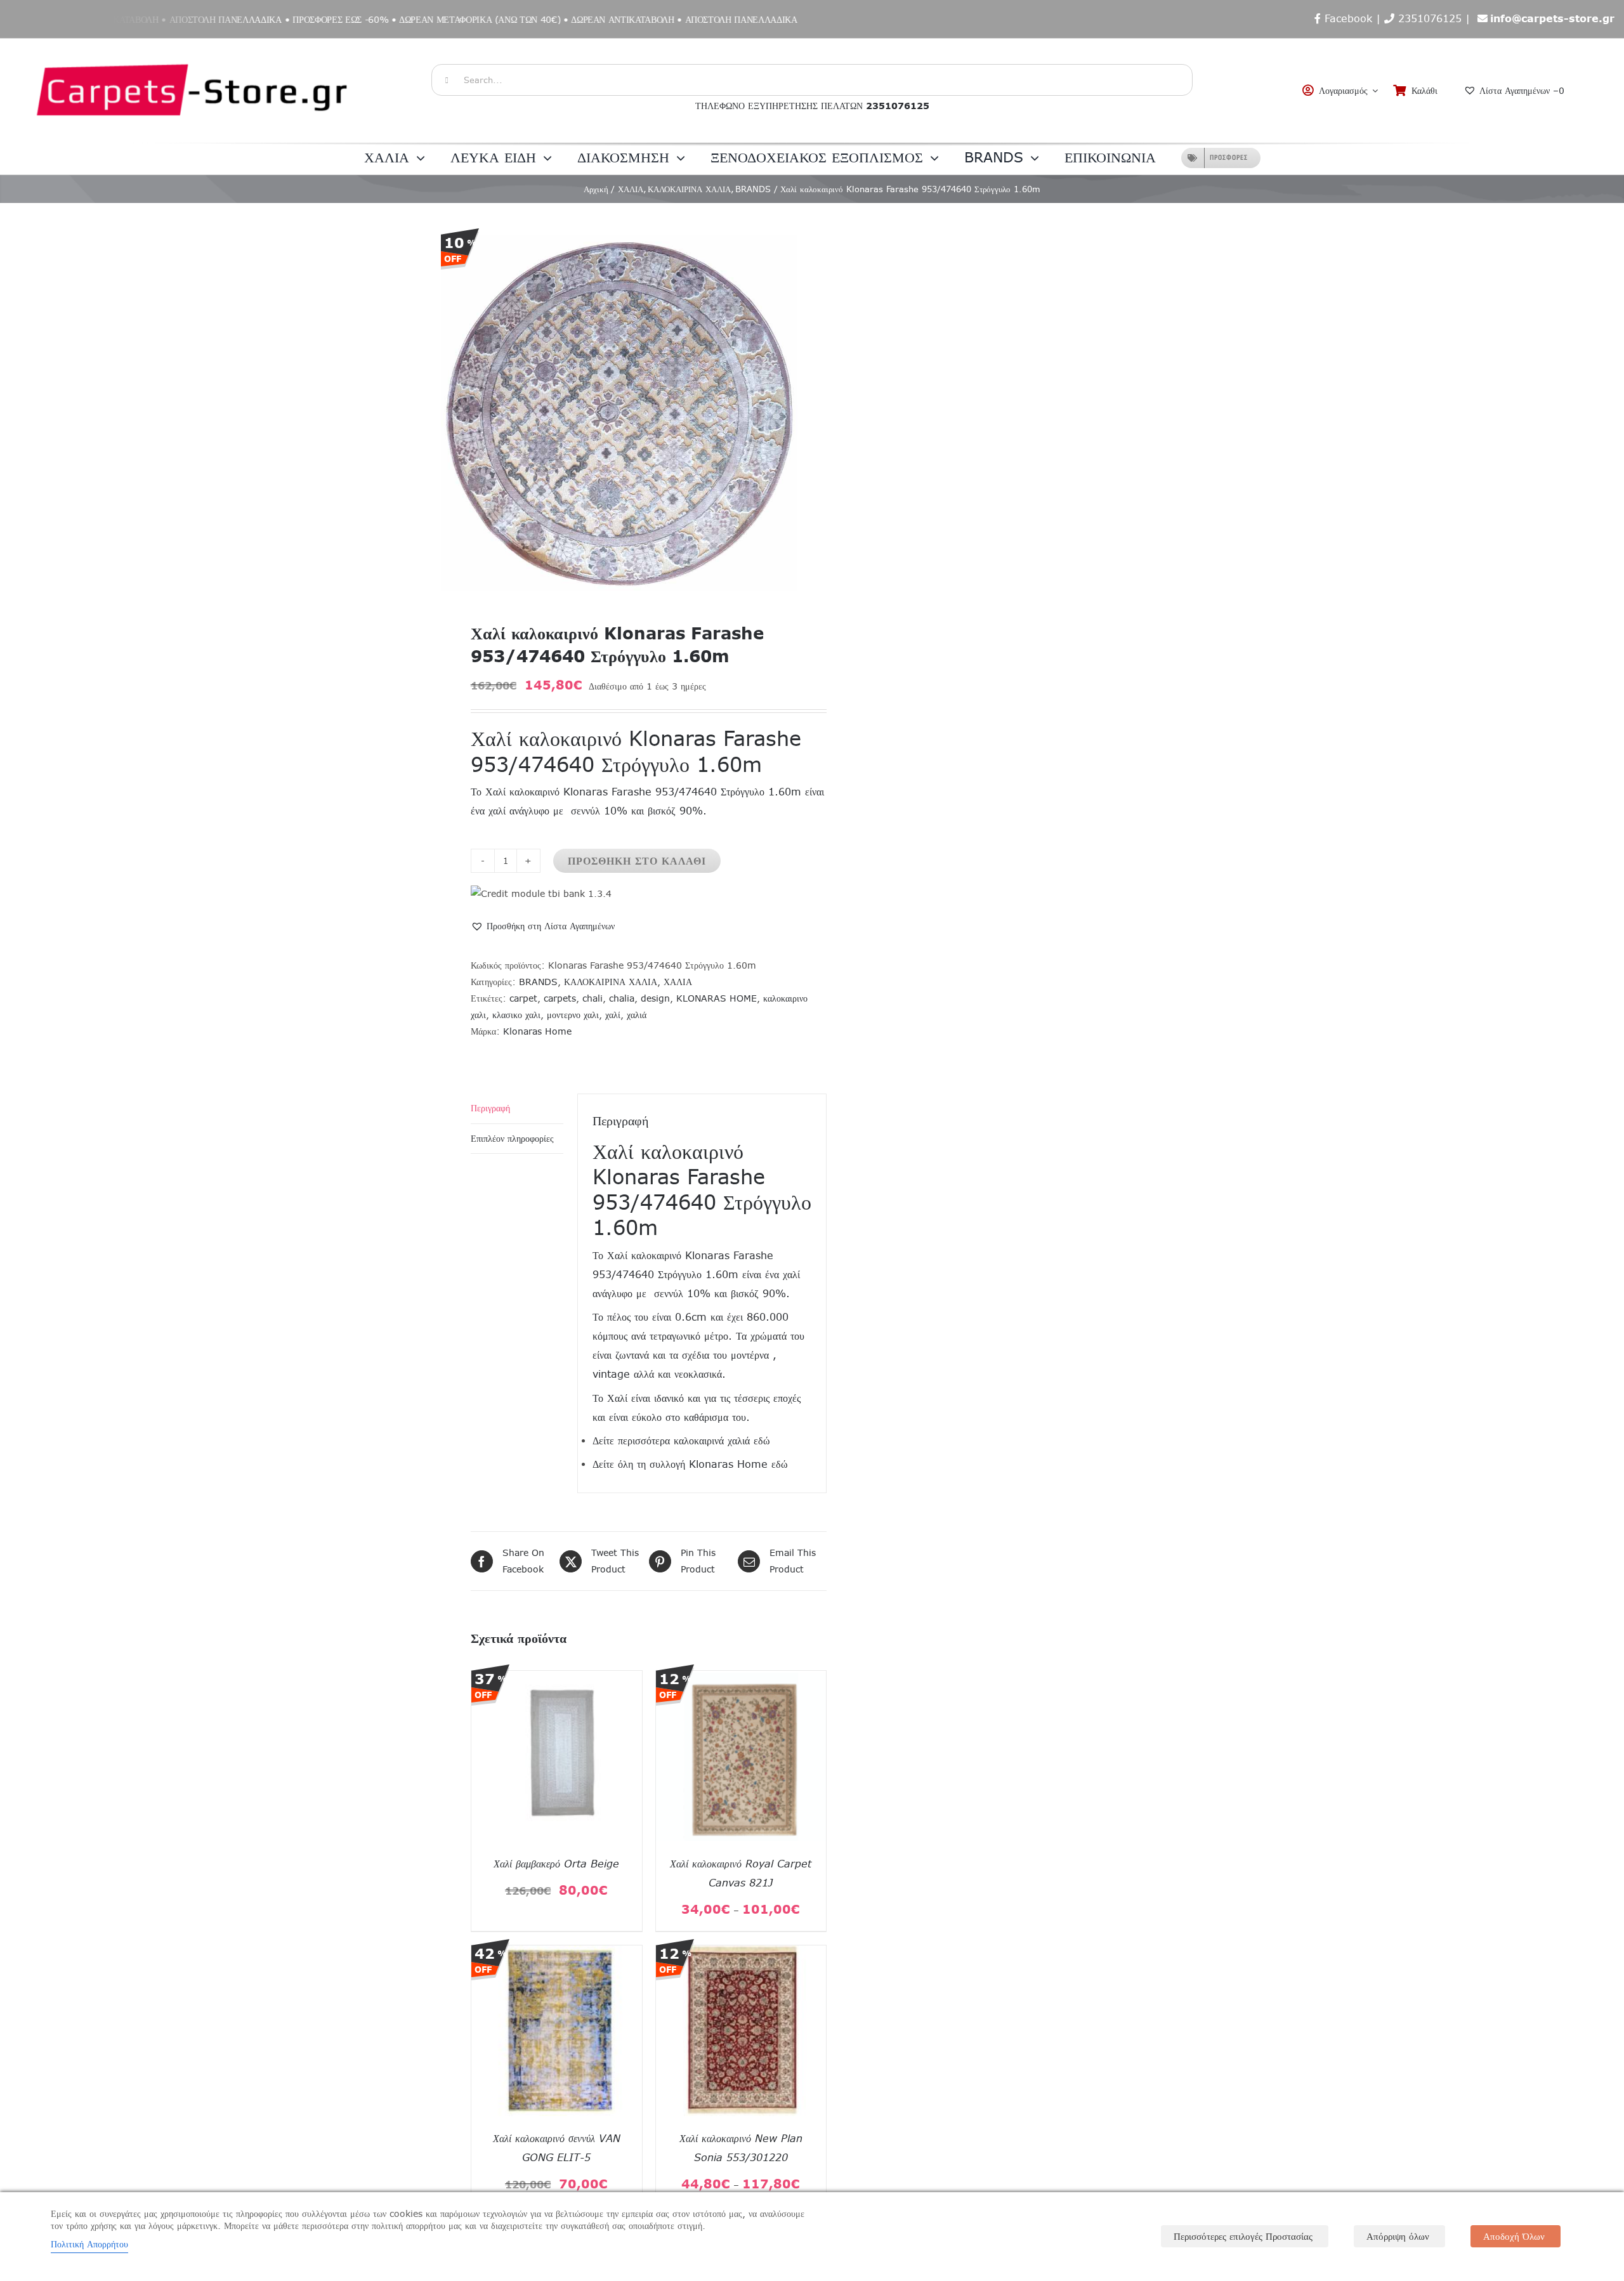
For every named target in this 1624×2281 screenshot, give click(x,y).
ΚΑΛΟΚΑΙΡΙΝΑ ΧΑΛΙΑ (611, 982)
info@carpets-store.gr (1552, 18)
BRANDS (538, 982)
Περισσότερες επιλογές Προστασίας (1243, 2236)
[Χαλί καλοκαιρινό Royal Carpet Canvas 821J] (741, 1679)
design (655, 998)
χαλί (613, 1015)
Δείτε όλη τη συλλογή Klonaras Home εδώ (690, 1464)
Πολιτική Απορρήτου (89, 2244)
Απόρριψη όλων (1398, 2236)
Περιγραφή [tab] (490, 1108)
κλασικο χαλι (516, 1015)
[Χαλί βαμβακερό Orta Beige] (557, 1679)
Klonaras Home (537, 1031)
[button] (543, 926)
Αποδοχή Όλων (1514, 2236)
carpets (560, 998)
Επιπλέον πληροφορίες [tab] (512, 1139)
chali (593, 998)
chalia (622, 998)
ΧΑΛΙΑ (678, 982)
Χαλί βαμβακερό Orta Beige (556, 1864)
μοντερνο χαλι (573, 1015)
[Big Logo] (193, 45)
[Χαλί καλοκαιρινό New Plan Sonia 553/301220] (741, 1954)
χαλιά (637, 1015)
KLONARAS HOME (717, 998)
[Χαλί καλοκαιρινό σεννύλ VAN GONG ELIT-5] (557, 1954)
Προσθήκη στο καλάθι (637, 861)
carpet (523, 998)
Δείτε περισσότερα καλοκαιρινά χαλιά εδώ (681, 1441)
